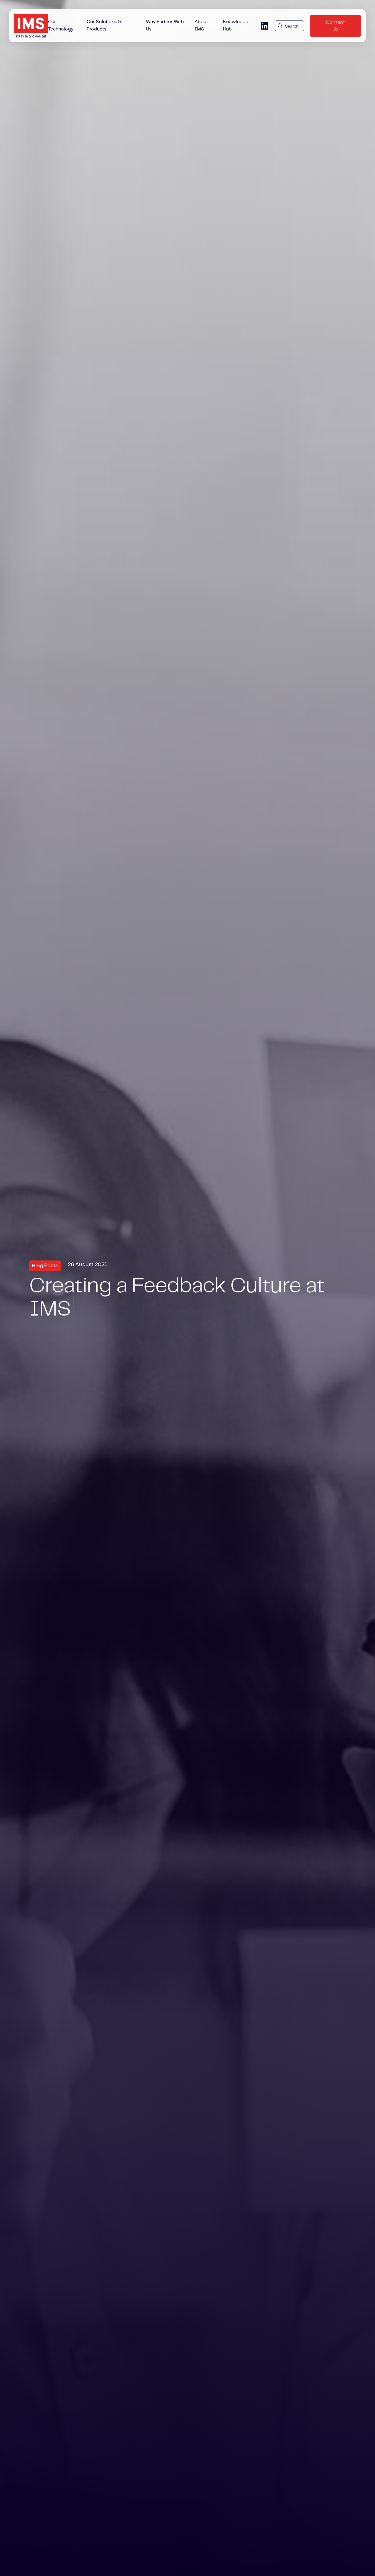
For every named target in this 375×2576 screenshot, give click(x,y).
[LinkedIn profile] (265, 26)
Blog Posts (45, 1266)
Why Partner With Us (165, 26)
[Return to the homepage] (31, 26)
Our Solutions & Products (104, 26)
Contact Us (335, 26)
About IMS (201, 26)
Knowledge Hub (236, 26)
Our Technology (61, 26)
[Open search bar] (289, 26)
